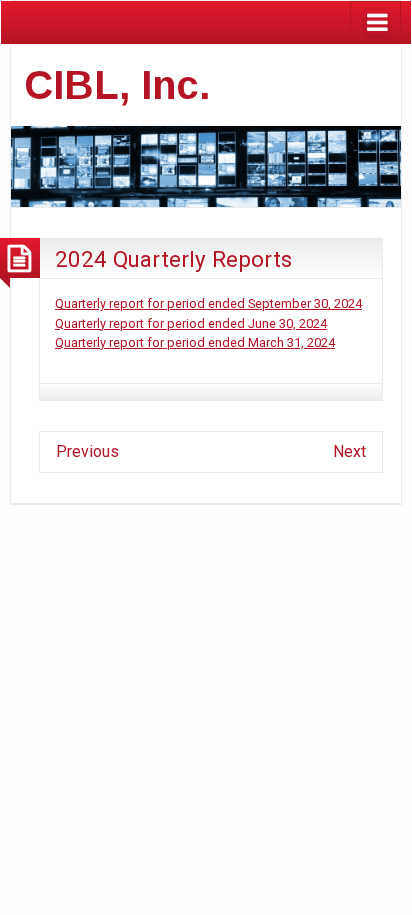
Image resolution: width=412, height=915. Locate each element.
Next (349, 451)
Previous (87, 451)
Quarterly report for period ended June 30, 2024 (191, 323)
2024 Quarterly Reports (173, 259)
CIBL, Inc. (117, 85)
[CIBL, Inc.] (206, 164)
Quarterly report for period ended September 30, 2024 (208, 303)
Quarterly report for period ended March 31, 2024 (195, 342)
